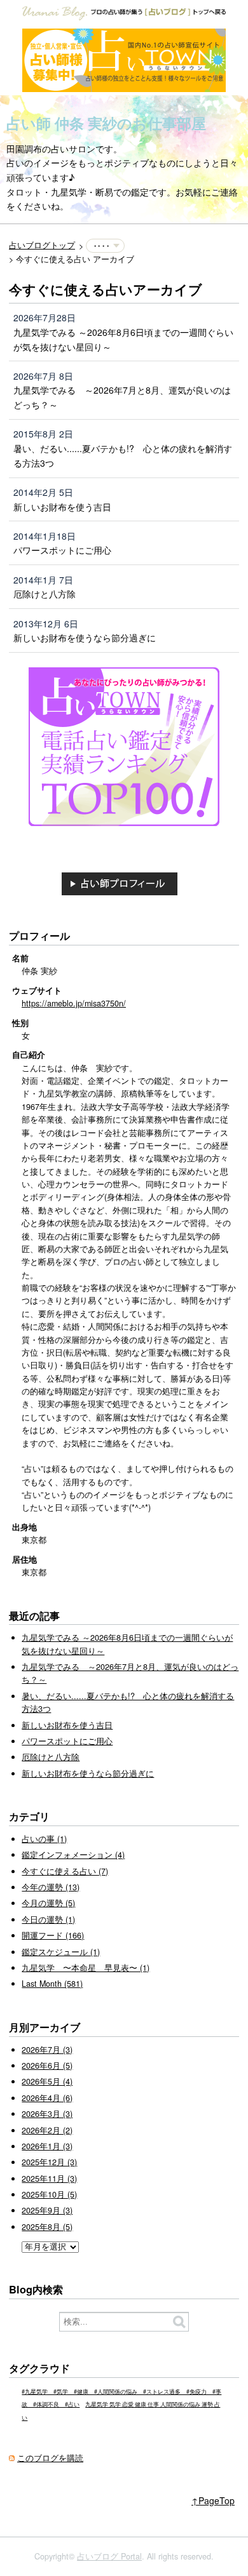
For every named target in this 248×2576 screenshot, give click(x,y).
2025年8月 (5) (47, 2227)
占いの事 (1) (44, 1839)
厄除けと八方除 (45, 594)
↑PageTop (213, 2500)
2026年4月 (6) (47, 2098)
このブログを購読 (50, 2458)
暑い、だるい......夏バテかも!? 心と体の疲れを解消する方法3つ (123, 456)
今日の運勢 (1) (48, 1919)
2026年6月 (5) (47, 2065)
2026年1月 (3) (47, 2146)
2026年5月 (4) (47, 2081)
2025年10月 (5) (49, 2194)
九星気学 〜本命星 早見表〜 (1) (86, 1968)
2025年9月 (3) (47, 2210)
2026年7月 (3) (47, 2050)
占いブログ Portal (109, 2556)
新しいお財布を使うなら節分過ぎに (85, 637)
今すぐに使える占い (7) (65, 1871)
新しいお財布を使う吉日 (62, 507)
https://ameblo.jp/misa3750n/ (74, 1003)
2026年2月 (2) (47, 2130)
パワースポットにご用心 (62, 550)
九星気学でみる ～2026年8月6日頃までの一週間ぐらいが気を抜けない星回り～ (123, 339)
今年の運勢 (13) (51, 1887)
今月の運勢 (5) (48, 1903)
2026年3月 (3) (47, 2114)
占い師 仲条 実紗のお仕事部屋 (106, 123)
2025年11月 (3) (49, 2179)
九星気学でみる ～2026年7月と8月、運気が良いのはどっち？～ (122, 397)
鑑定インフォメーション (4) (73, 1855)
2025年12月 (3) (49, 2162)
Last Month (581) (52, 1984)
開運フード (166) (53, 1935)
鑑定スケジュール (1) (61, 1952)
